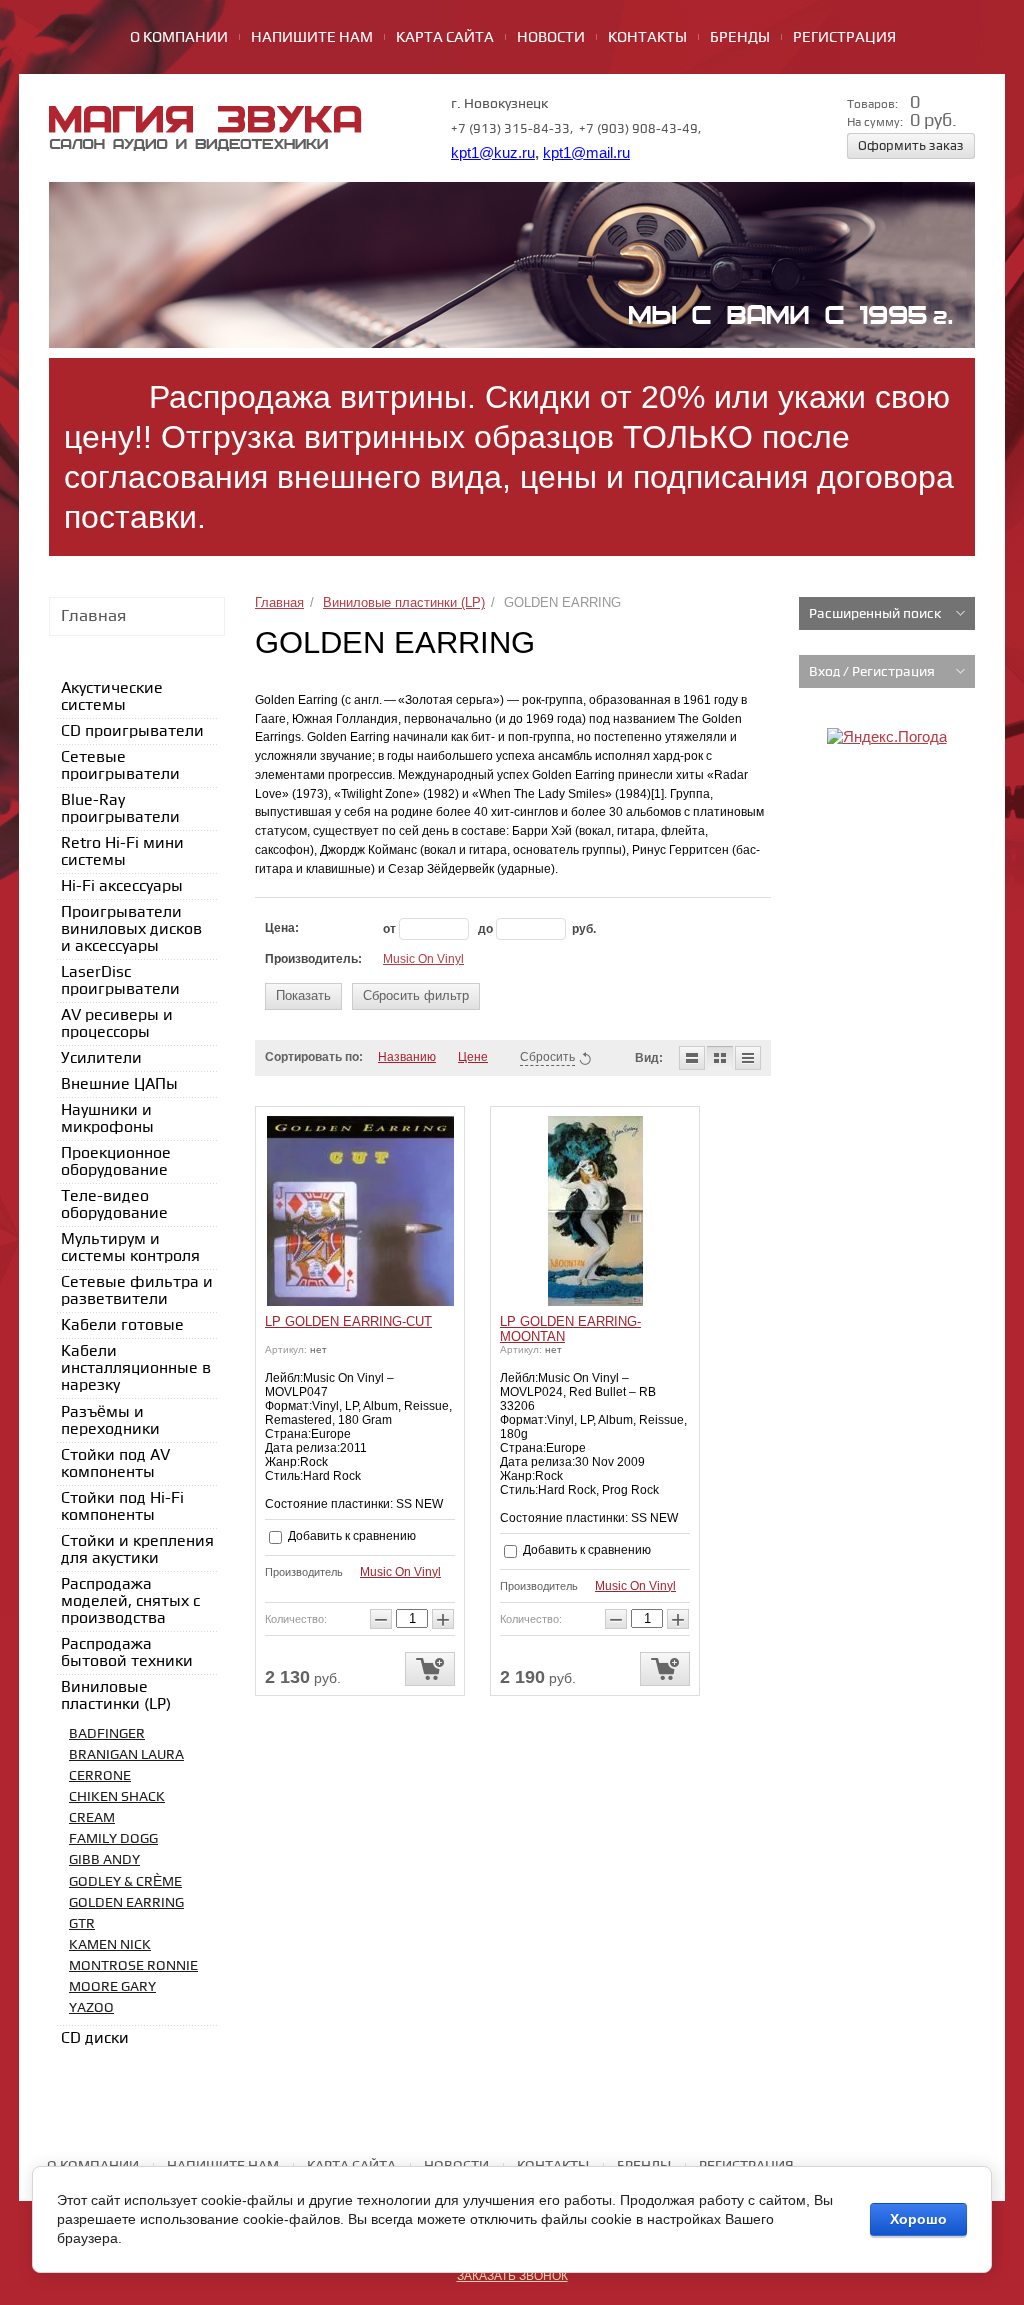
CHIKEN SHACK (117, 1796)
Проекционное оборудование (116, 1162)
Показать (303, 995)
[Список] (692, 1058)
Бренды (740, 38)
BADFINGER (107, 1733)
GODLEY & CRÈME (125, 1881)
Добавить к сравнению (350, 1536)
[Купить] (430, 1669)
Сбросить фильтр (416, 995)
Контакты (647, 38)
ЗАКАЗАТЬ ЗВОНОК (512, 2276)
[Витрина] (720, 1058)
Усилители (101, 1058)
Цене (473, 1057)
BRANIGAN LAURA (126, 1754)
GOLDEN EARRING (126, 1902)
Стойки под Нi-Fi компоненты (122, 1507)
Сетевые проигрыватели (120, 766)
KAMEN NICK (110, 1944)
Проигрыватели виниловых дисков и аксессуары (131, 929)
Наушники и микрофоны (107, 1119)
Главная (279, 602)
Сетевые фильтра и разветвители (137, 1291)
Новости (551, 38)
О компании (179, 38)
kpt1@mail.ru (586, 153)
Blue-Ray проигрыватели (120, 809)
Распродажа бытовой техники (127, 1653)
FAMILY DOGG (113, 1838)
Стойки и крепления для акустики (137, 1550)
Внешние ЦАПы (119, 1084)
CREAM (92, 1817)
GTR (82, 1923)
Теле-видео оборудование (114, 1205)
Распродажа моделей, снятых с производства (130, 1601)
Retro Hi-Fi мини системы (122, 852)
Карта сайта (445, 38)
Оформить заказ (911, 146)
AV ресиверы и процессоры (117, 1024)
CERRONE (100, 1775)
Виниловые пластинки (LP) (404, 602)
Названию (407, 1057)
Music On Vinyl (423, 959)
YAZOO (91, 2007)
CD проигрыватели (132, 731)
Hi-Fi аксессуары (122, 886)
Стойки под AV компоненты (115, 1464)
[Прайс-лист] (748, 1058)
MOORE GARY (112, 1986)
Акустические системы (112, 697)
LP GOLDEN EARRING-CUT (348, 1321)
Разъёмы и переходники (110, 1421)
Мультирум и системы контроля (130, 1248)
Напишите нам (312, 38)
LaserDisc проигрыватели (120, 981)
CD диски (95, 2038)
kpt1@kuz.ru (493, 153)
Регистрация (844, 38)
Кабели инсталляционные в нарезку (136, 1368)
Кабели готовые (122, 1325)
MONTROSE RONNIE (133, 1965)
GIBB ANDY (104, 1859)
